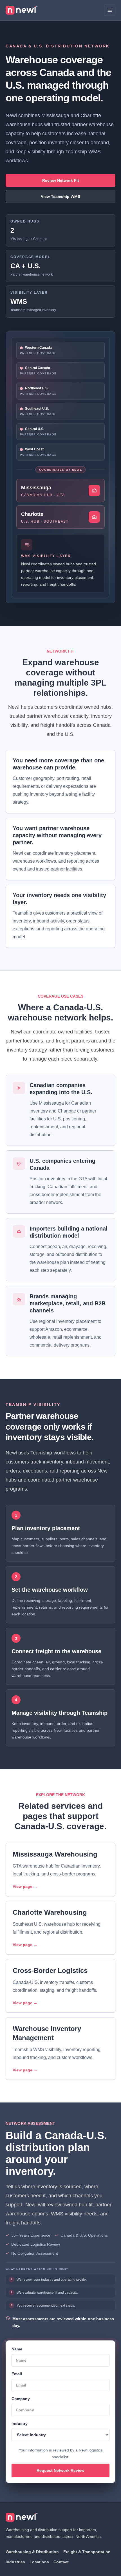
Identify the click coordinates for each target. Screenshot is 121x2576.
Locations (39, 2562)
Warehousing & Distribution (32, 2552)
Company (21, 2399)
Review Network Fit (61, 180)
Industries (15, 2562)
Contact (61, 2562)
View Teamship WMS (60, 197)
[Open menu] (110, 10)
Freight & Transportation (87, 2552)
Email (17, 2374)
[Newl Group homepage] (22, 10)
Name (17, 2349)
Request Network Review (60, 2470)
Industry (20, 2424)
